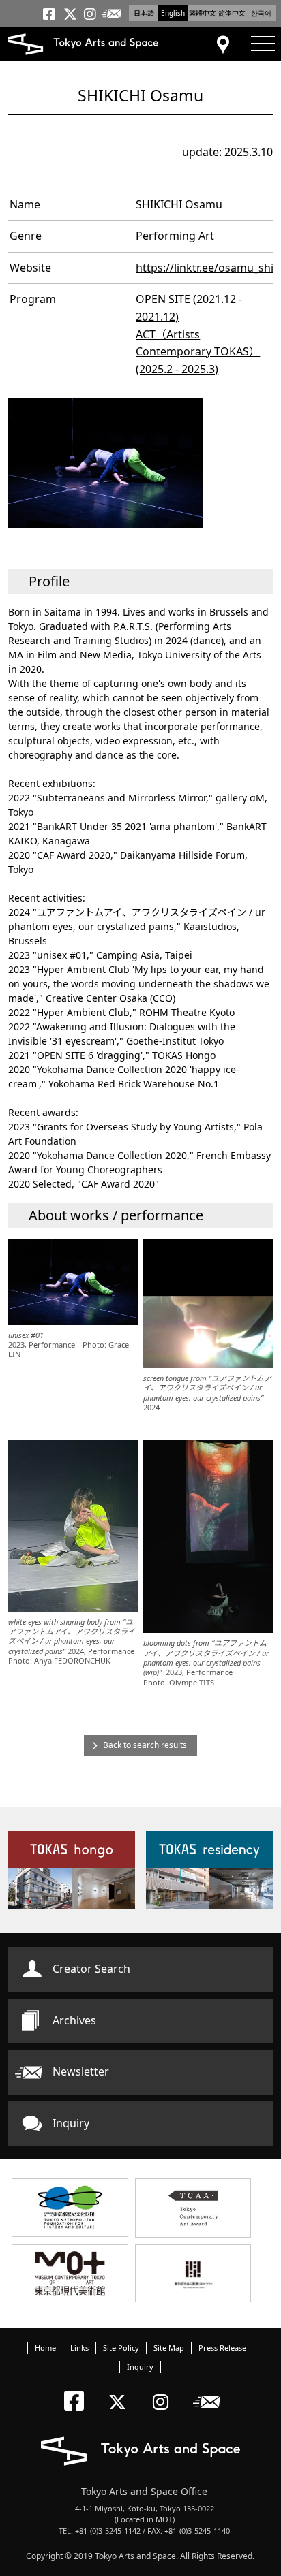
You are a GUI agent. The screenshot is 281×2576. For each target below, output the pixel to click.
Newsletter (81, 2071)
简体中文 (232, 13)
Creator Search (91, 1969)
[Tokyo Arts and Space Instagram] (165, 2390)
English (173, 13)
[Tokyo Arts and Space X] (120, 2390)
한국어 (261, 13)
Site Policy (121, 2348)
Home (45, 2348)
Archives (74, 2020)
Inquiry (71, 2123)
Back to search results (145, 1745)
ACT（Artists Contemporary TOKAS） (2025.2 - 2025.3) (198, 352)
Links (79, 2348)
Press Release (222, 2348)
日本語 (144, 13)
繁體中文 (203, 13)
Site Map (169, 2348)
